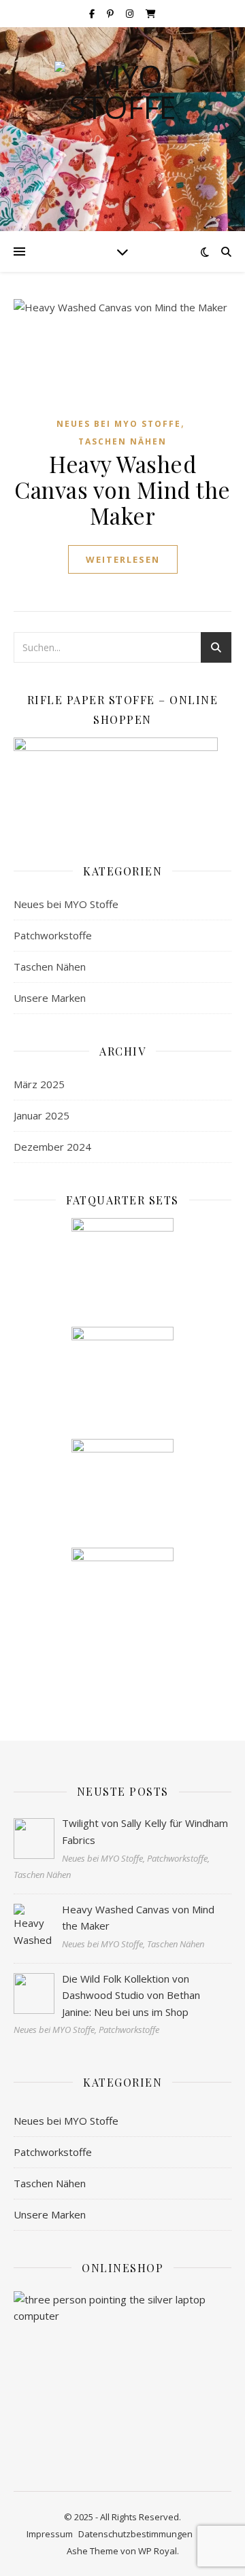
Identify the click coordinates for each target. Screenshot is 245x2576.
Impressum (50, 2534)
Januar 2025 (42, 1115)
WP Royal (158, 2551)
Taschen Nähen (122, 441)
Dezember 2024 (52, 1147)
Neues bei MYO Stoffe (119, 424)
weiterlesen (123, 559)
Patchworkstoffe (53, 935)
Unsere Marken (50, 998)
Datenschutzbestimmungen (135, 2534)
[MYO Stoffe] (122, 129)
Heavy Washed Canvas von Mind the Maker (122, 489)
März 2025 (39, 1084)
